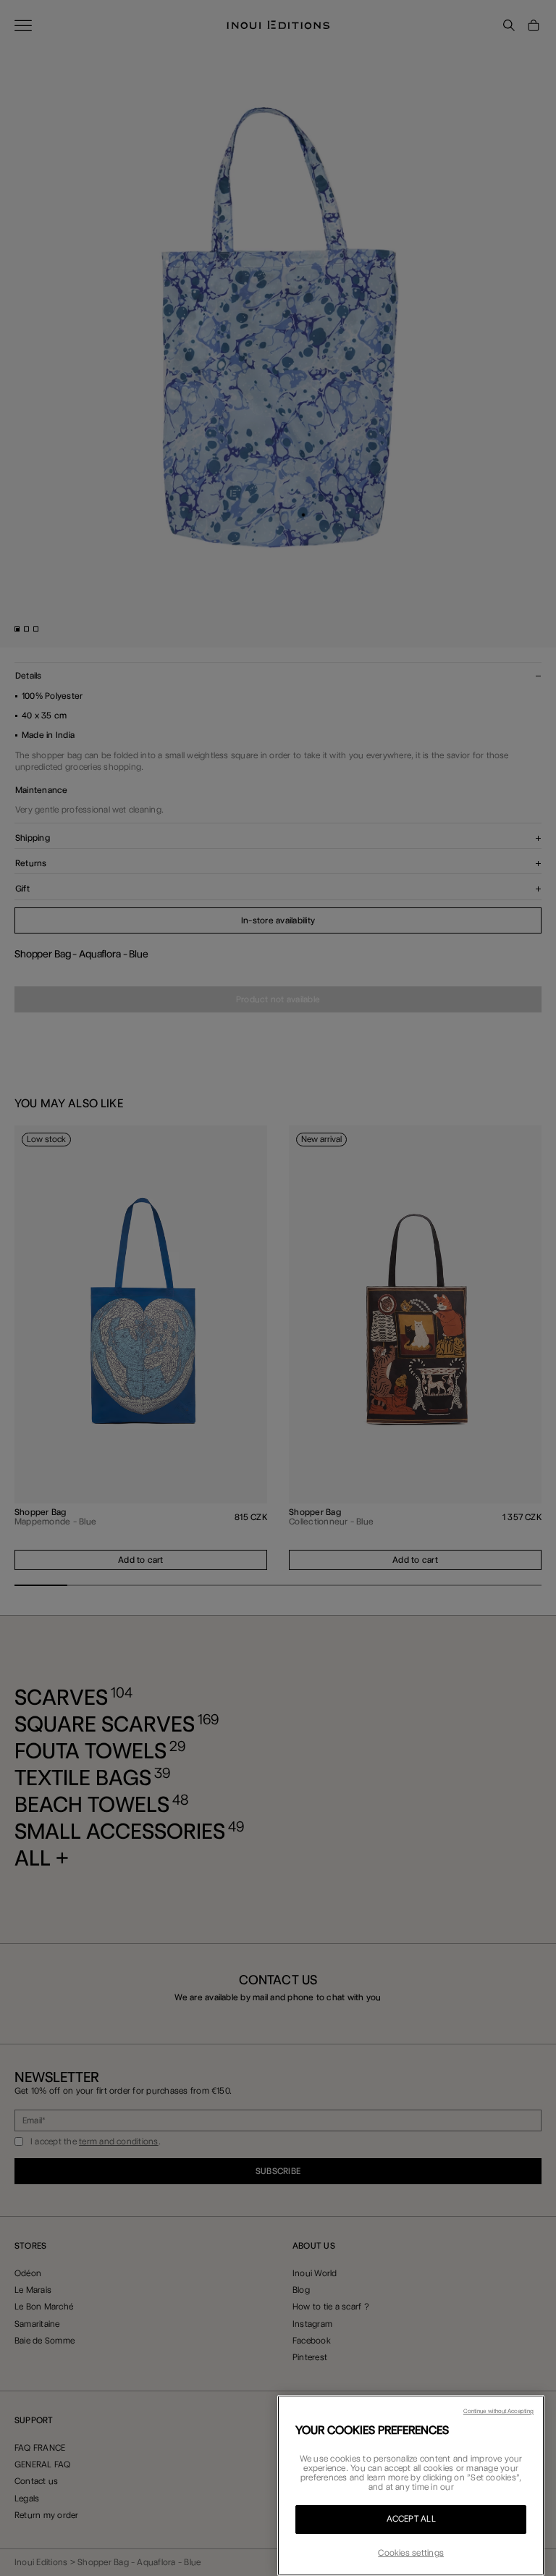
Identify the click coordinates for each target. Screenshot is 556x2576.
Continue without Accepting (498, 2411)
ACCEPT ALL (411, 2519)
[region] (411, 2485)
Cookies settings (411, 2553)
